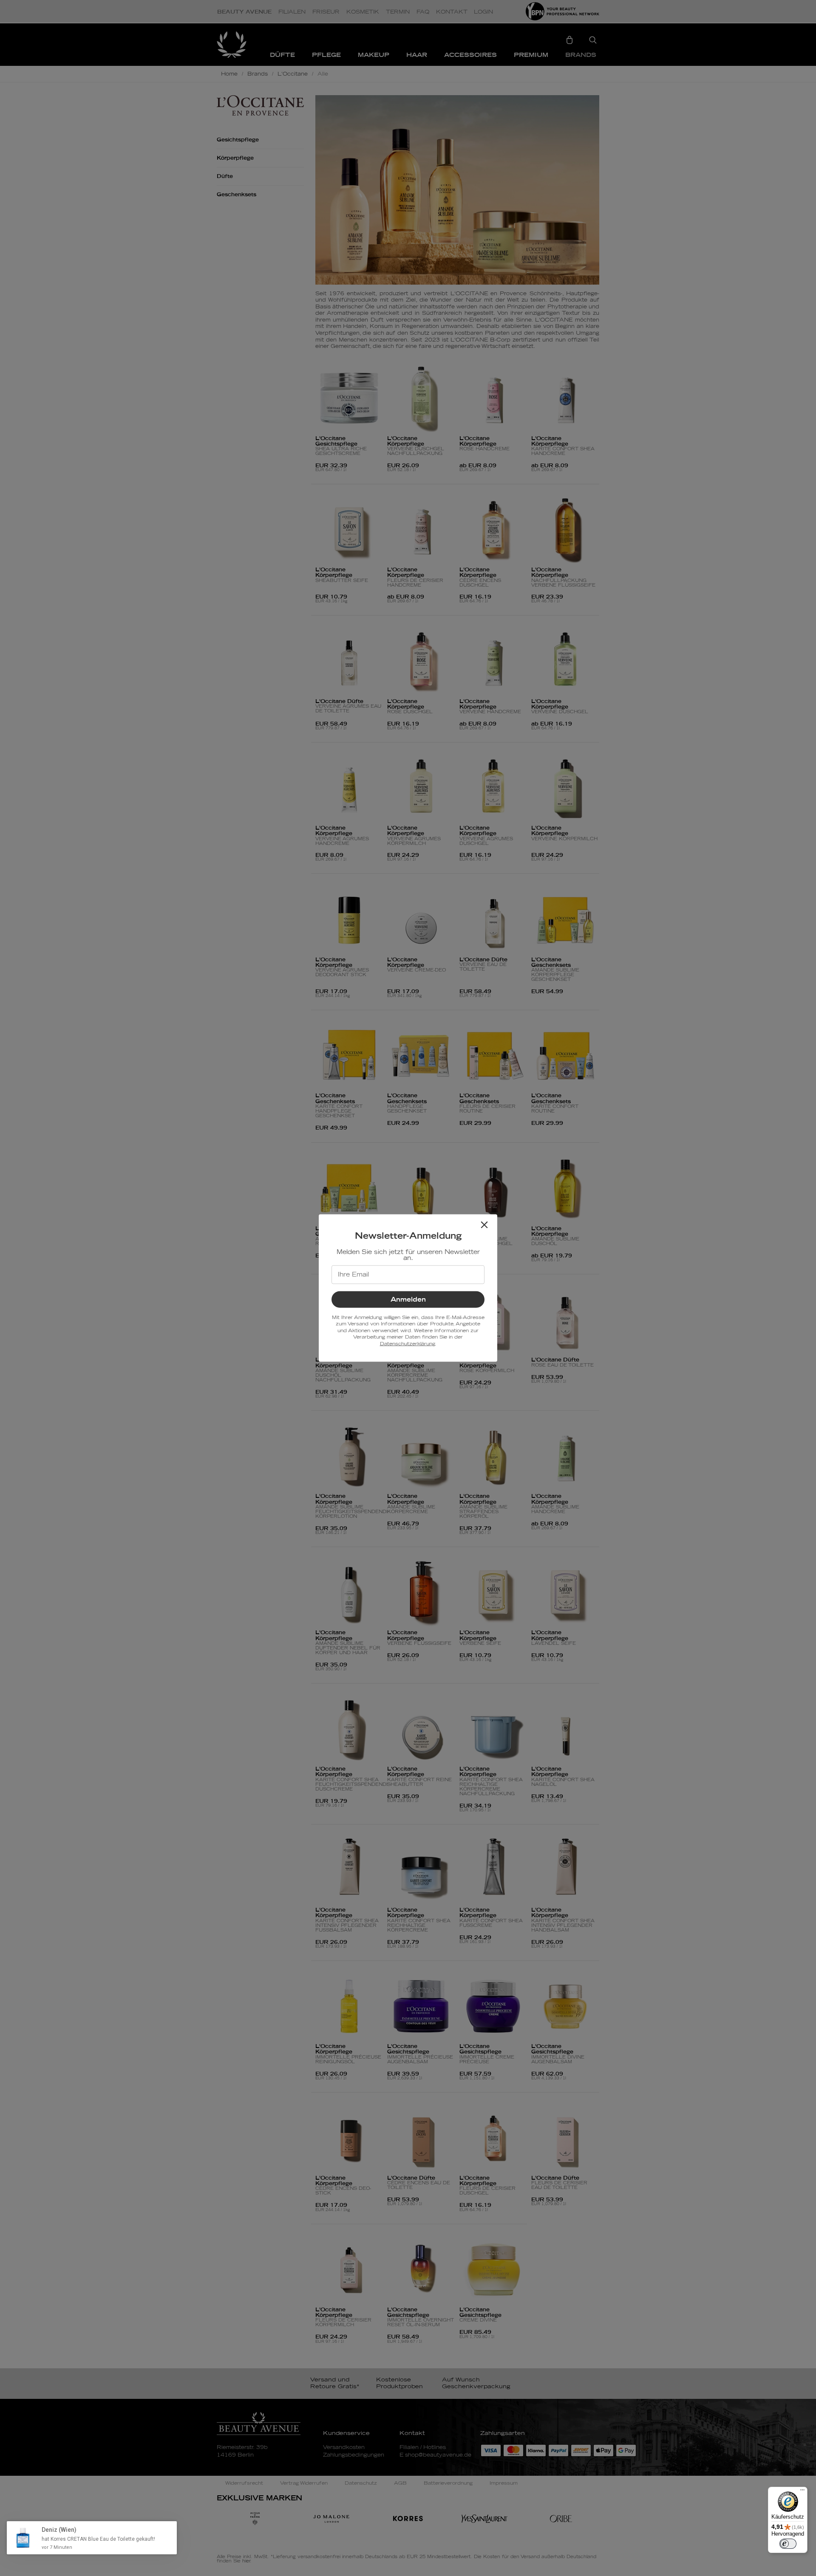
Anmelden (408, 1300)
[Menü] (802, 2492)
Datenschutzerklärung (407, 1343)
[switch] (788, 2544)
